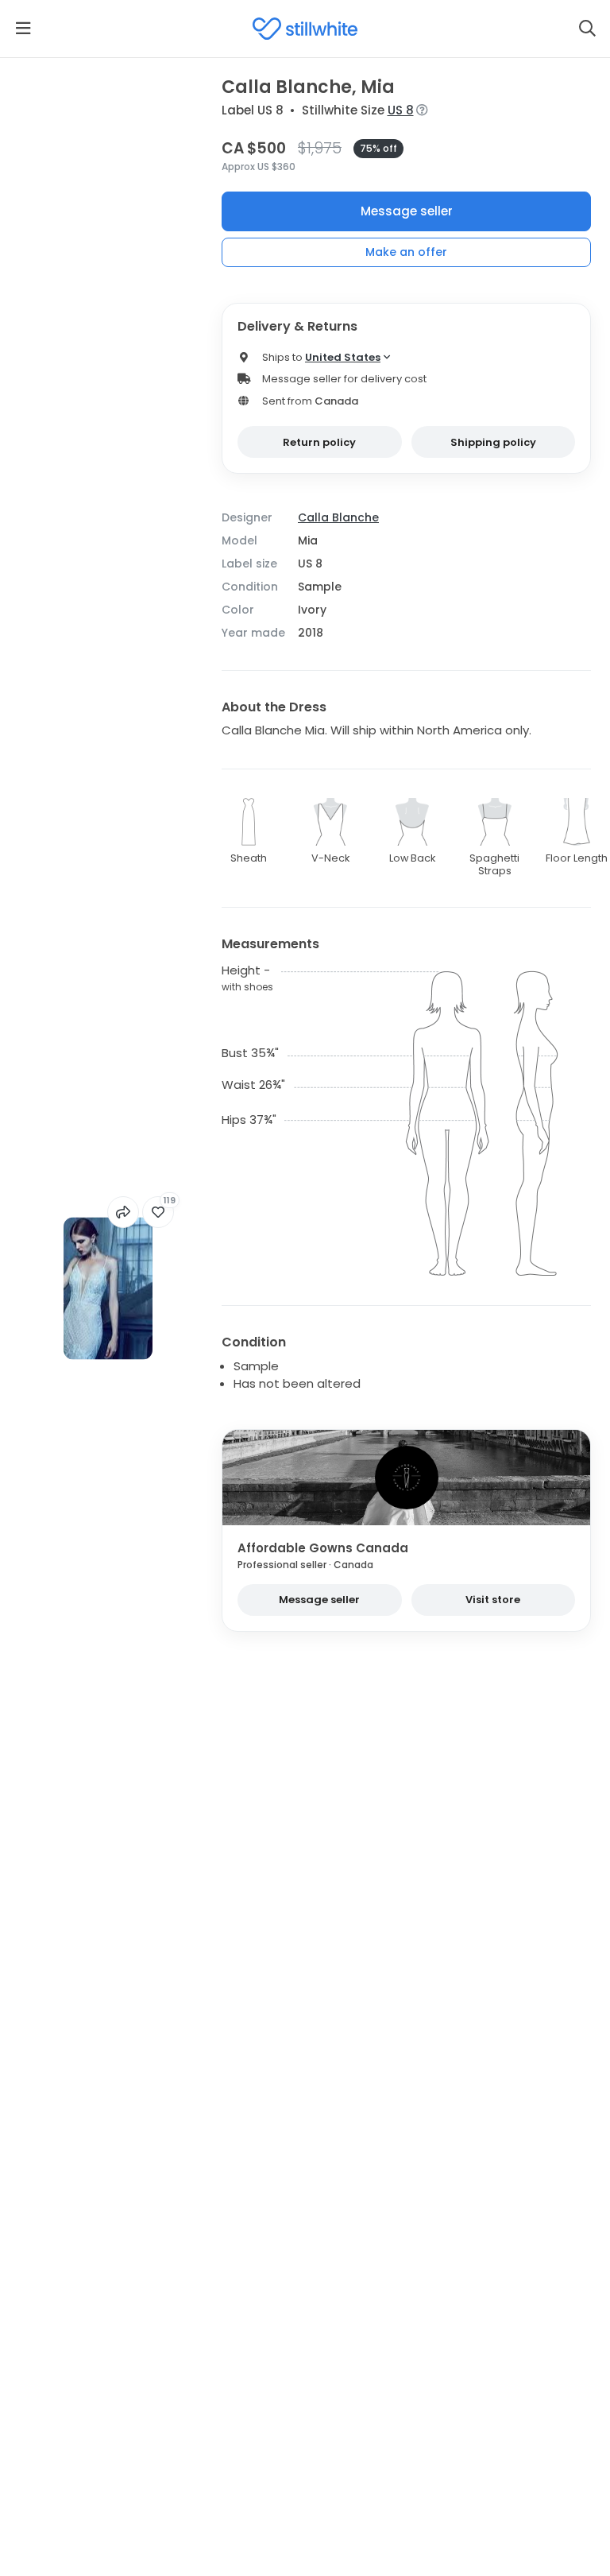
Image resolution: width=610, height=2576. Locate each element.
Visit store (493, 1600)
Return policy (319, 442)
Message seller (407, 211)
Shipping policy (493, 442)
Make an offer (406, 252)
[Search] (587, 29)
